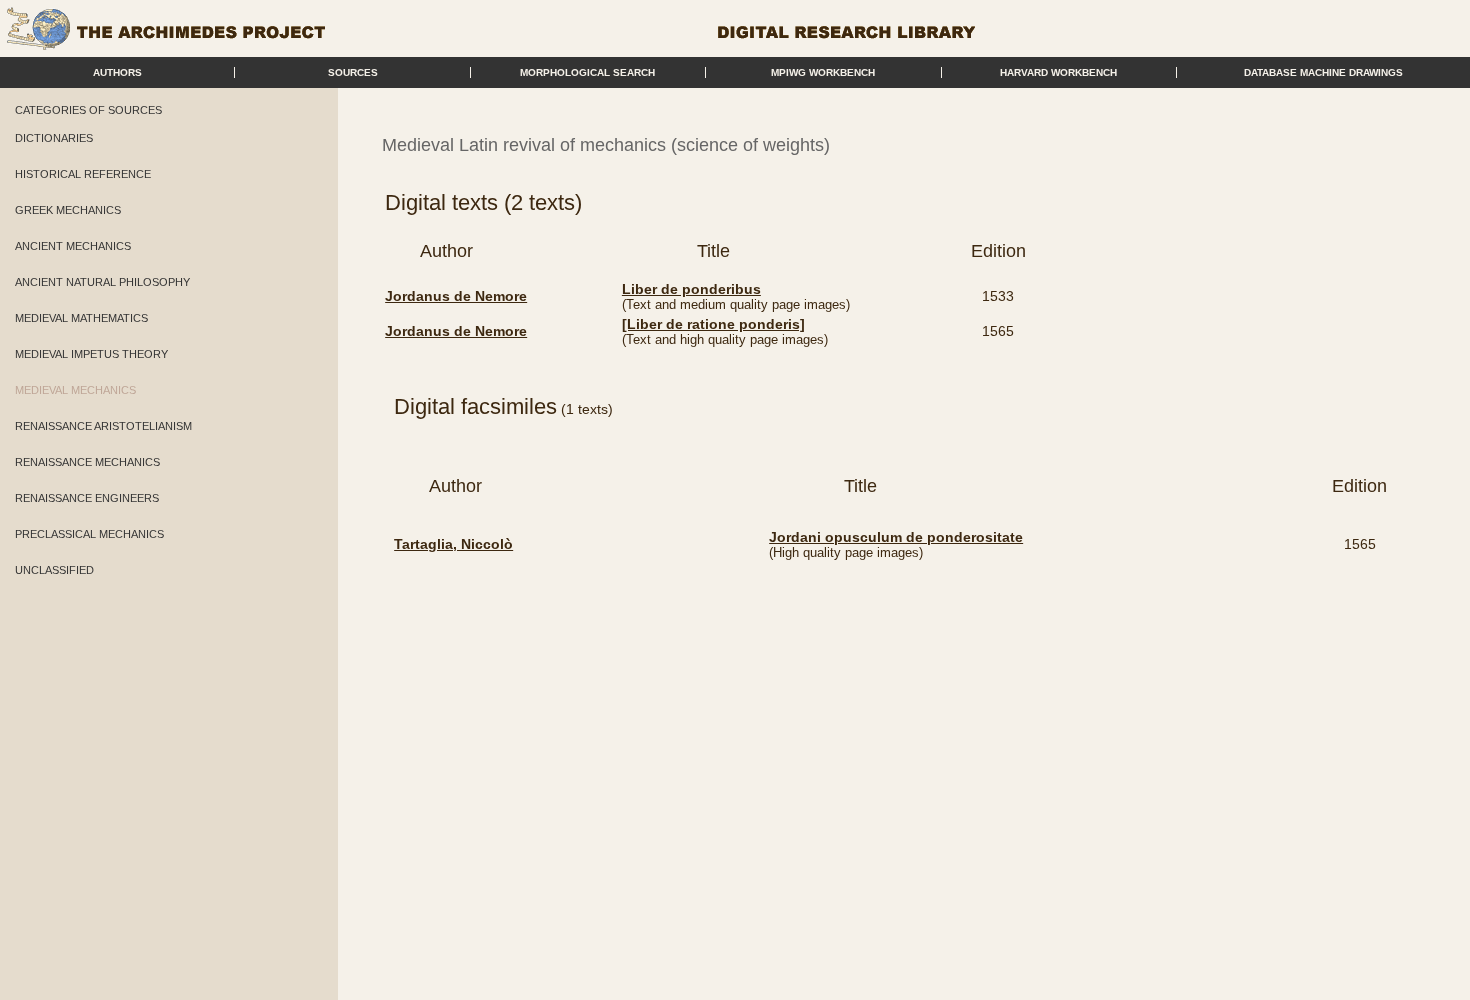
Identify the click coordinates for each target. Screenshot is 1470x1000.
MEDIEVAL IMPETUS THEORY (91, 354)
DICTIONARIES (54, 138)
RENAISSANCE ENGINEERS (87, 498)
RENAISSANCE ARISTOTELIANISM (103, 426)
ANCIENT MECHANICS (73, 246)
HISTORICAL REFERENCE (83, 174)
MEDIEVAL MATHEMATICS (81, 318)
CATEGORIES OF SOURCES (88, 110)
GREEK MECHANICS (68, 210)
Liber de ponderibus (691, 289)
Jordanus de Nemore (456, 296)
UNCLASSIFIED (54, 570)
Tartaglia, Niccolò (453, 544)
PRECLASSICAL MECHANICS (89, 534)
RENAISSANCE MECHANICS (87, 462)
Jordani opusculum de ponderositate (896, 537)
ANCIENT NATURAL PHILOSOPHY (102, 282)
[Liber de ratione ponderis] (713, 324)
